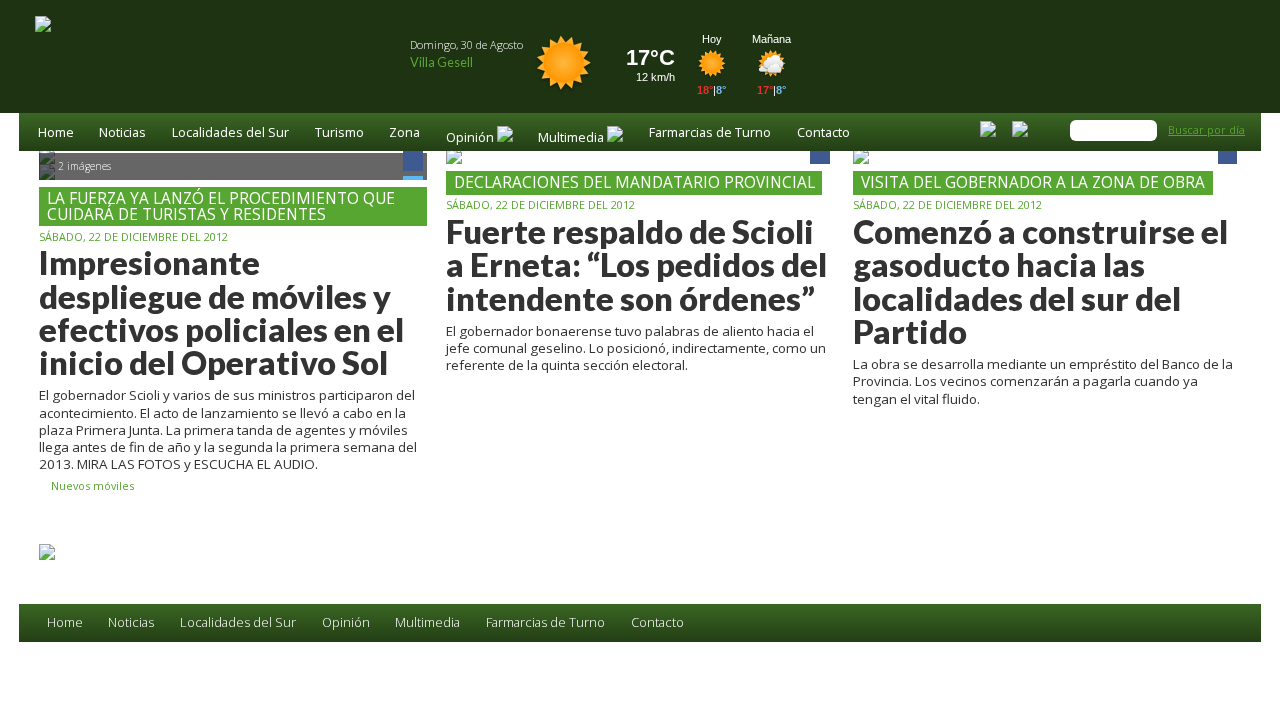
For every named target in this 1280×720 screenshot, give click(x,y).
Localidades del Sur (230, 133)
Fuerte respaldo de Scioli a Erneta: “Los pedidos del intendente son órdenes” (636, 265)
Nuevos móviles (91, 486)
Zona (404, 133)
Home (56, 133)
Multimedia (427, 622)
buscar (1145, 130)
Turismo (339, 133)
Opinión (346, 622)
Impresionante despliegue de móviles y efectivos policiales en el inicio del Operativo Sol (221, 312)
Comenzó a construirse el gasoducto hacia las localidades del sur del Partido (1040, 281)
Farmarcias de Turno (710, 133)
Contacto (823, 133)
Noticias (122, 133)
